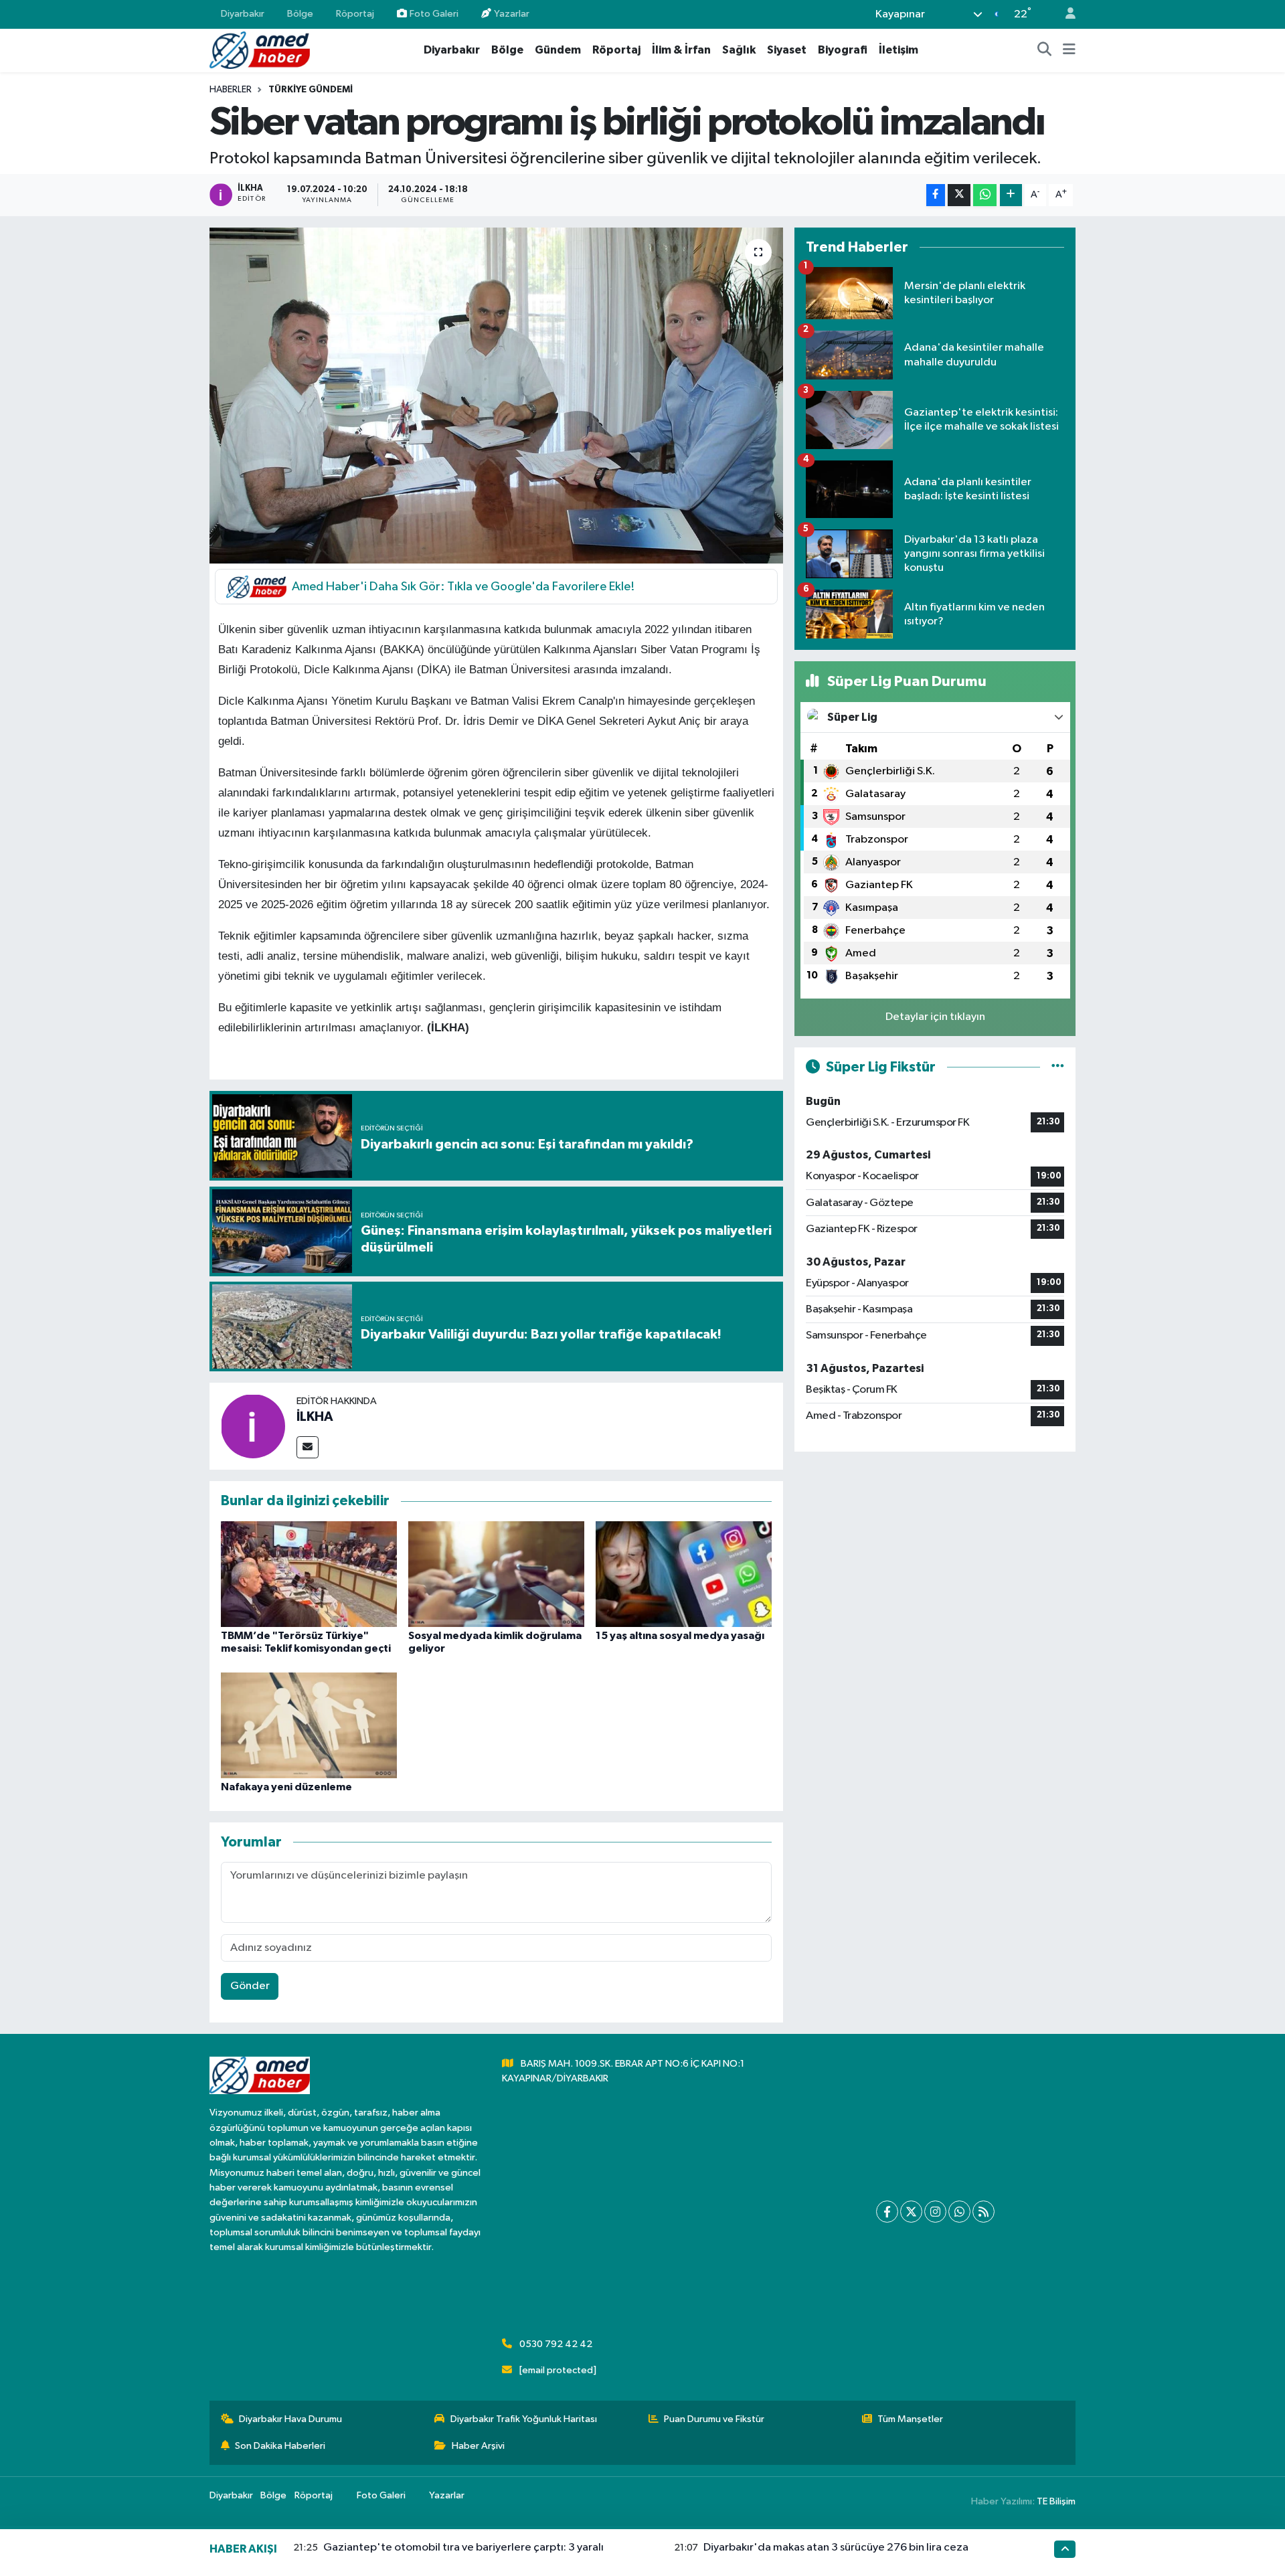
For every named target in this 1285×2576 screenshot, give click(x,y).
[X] (911, 2212)
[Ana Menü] (1069, 50)
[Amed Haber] (260, 50)
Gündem (558, 50)
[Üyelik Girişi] (1065, 14)
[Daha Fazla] (1011, 195)
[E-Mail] (308, 1447)
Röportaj (355, 14)
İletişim (898, 50)
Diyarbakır (243, 14)
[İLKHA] (253, 1426)
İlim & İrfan (681, 50)
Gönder (250, 1986)
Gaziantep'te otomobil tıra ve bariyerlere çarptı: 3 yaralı (463, 2548)
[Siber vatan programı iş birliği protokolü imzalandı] (496, 396)
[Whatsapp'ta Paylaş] (985, 195)
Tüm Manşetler (910, 2419)
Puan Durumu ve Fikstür (714, 2419)
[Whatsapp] (959, 2212)
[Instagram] (935, 2212)
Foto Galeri (434, 14)
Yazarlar (512, 14)
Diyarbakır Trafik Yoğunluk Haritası (524, 2419)
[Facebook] (887, 2212)
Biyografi (843, 50)
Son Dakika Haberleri (280, 2446)
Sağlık (739, 50)
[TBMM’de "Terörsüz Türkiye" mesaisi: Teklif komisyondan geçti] (309, 1574)
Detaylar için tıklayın (935, 1017)
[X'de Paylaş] (959, 195)
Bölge (300, 14)
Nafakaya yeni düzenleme (286, 1787)
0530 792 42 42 (556, 2344)
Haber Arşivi (478, 2446)
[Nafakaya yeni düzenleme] (309, 1725)
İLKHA (315, 1417)
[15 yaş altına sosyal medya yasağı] (684, 1574)
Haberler (231, 90)
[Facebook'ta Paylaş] (936, 195)
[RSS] (983, 2212)
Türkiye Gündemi (311, 90)
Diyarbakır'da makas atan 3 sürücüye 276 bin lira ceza (836, 2548)
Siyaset (787, 50)
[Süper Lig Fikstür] (1058, 1067)
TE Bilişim (1056, 2501)
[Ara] (1045, 50)
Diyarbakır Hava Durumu (290, 2419)
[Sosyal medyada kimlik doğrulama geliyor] (496, 1574)
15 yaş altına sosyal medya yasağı (680, 1636)
